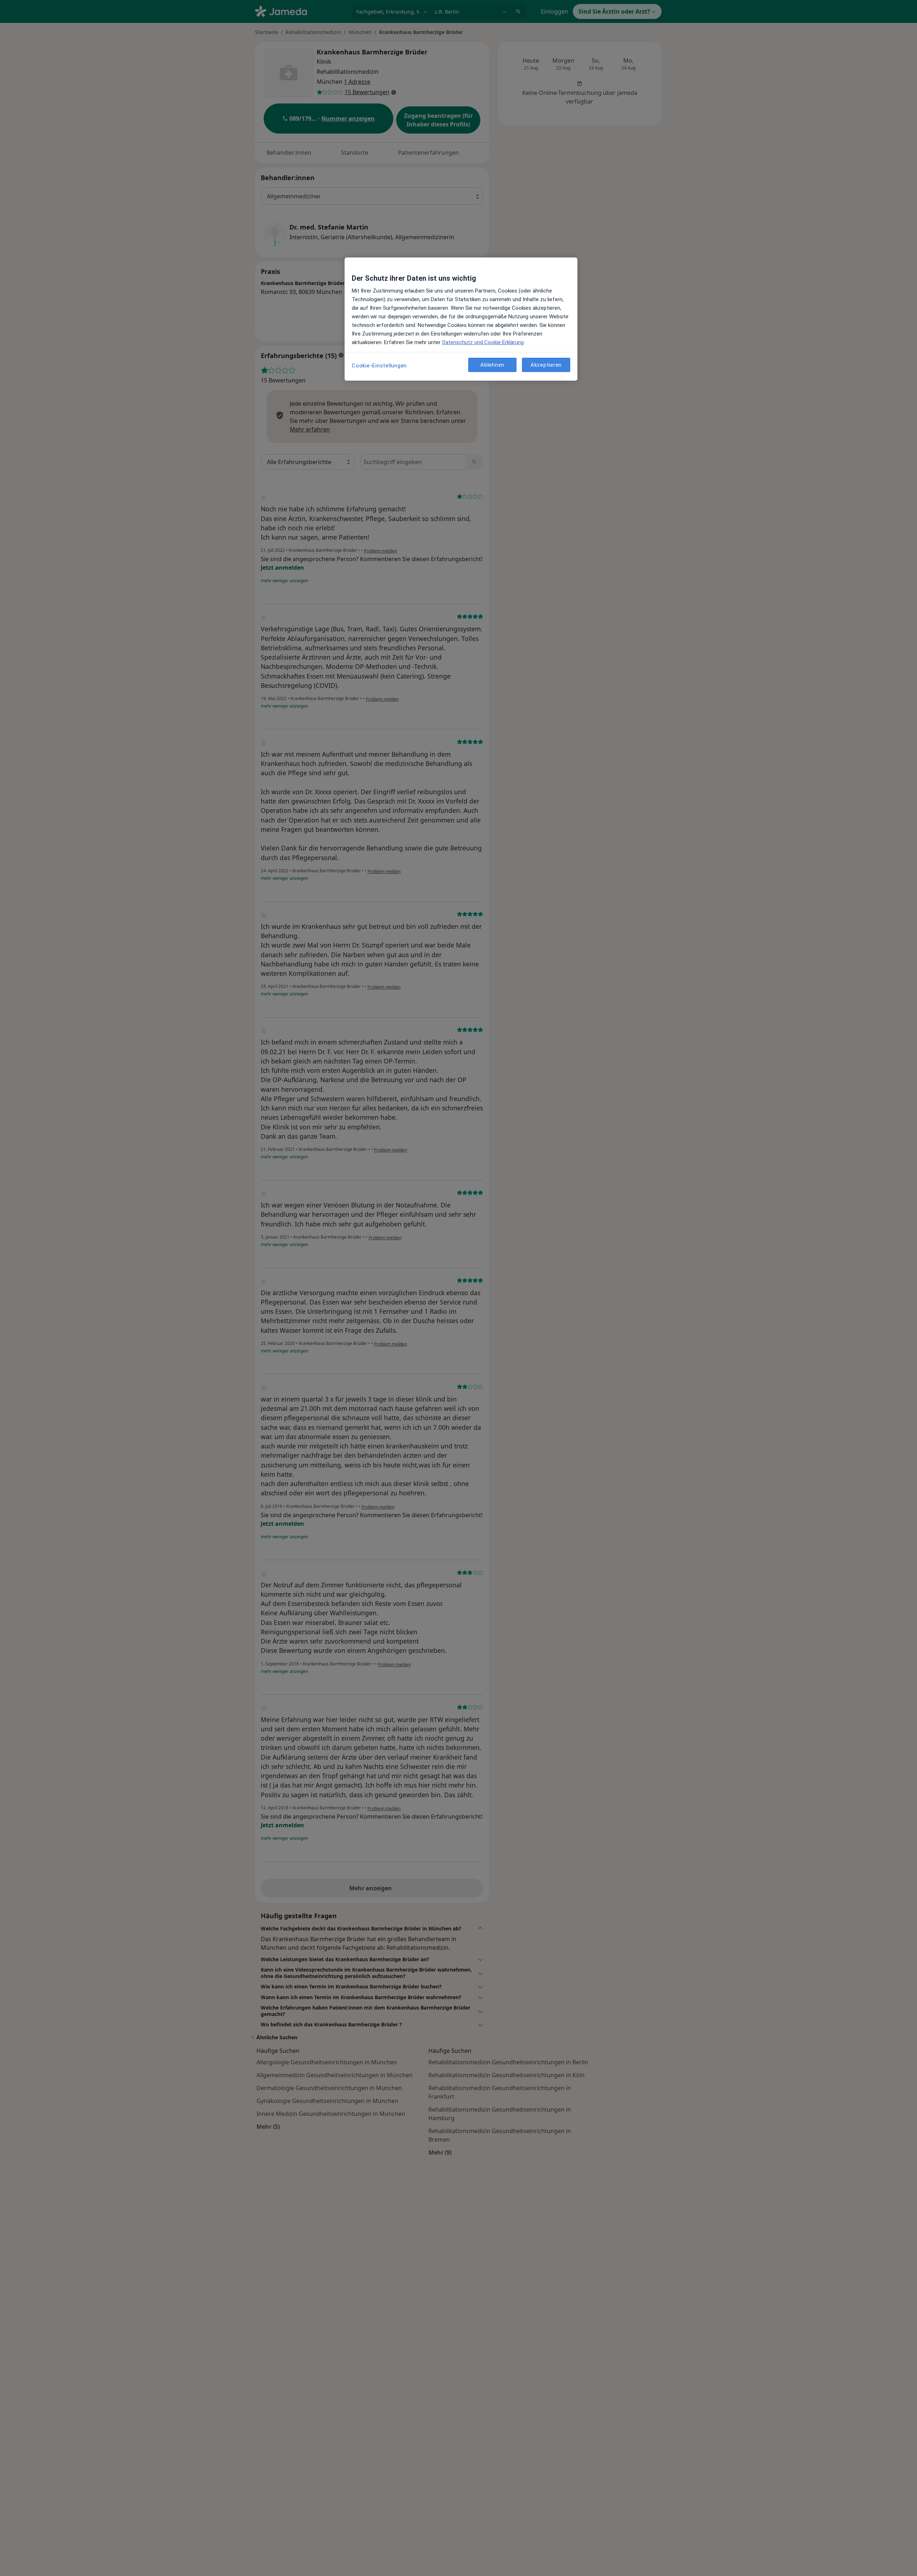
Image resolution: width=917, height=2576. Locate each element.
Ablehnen (492, 365)
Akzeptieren (546, 365)
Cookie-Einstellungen (379, 366)
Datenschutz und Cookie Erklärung (483, 342)
